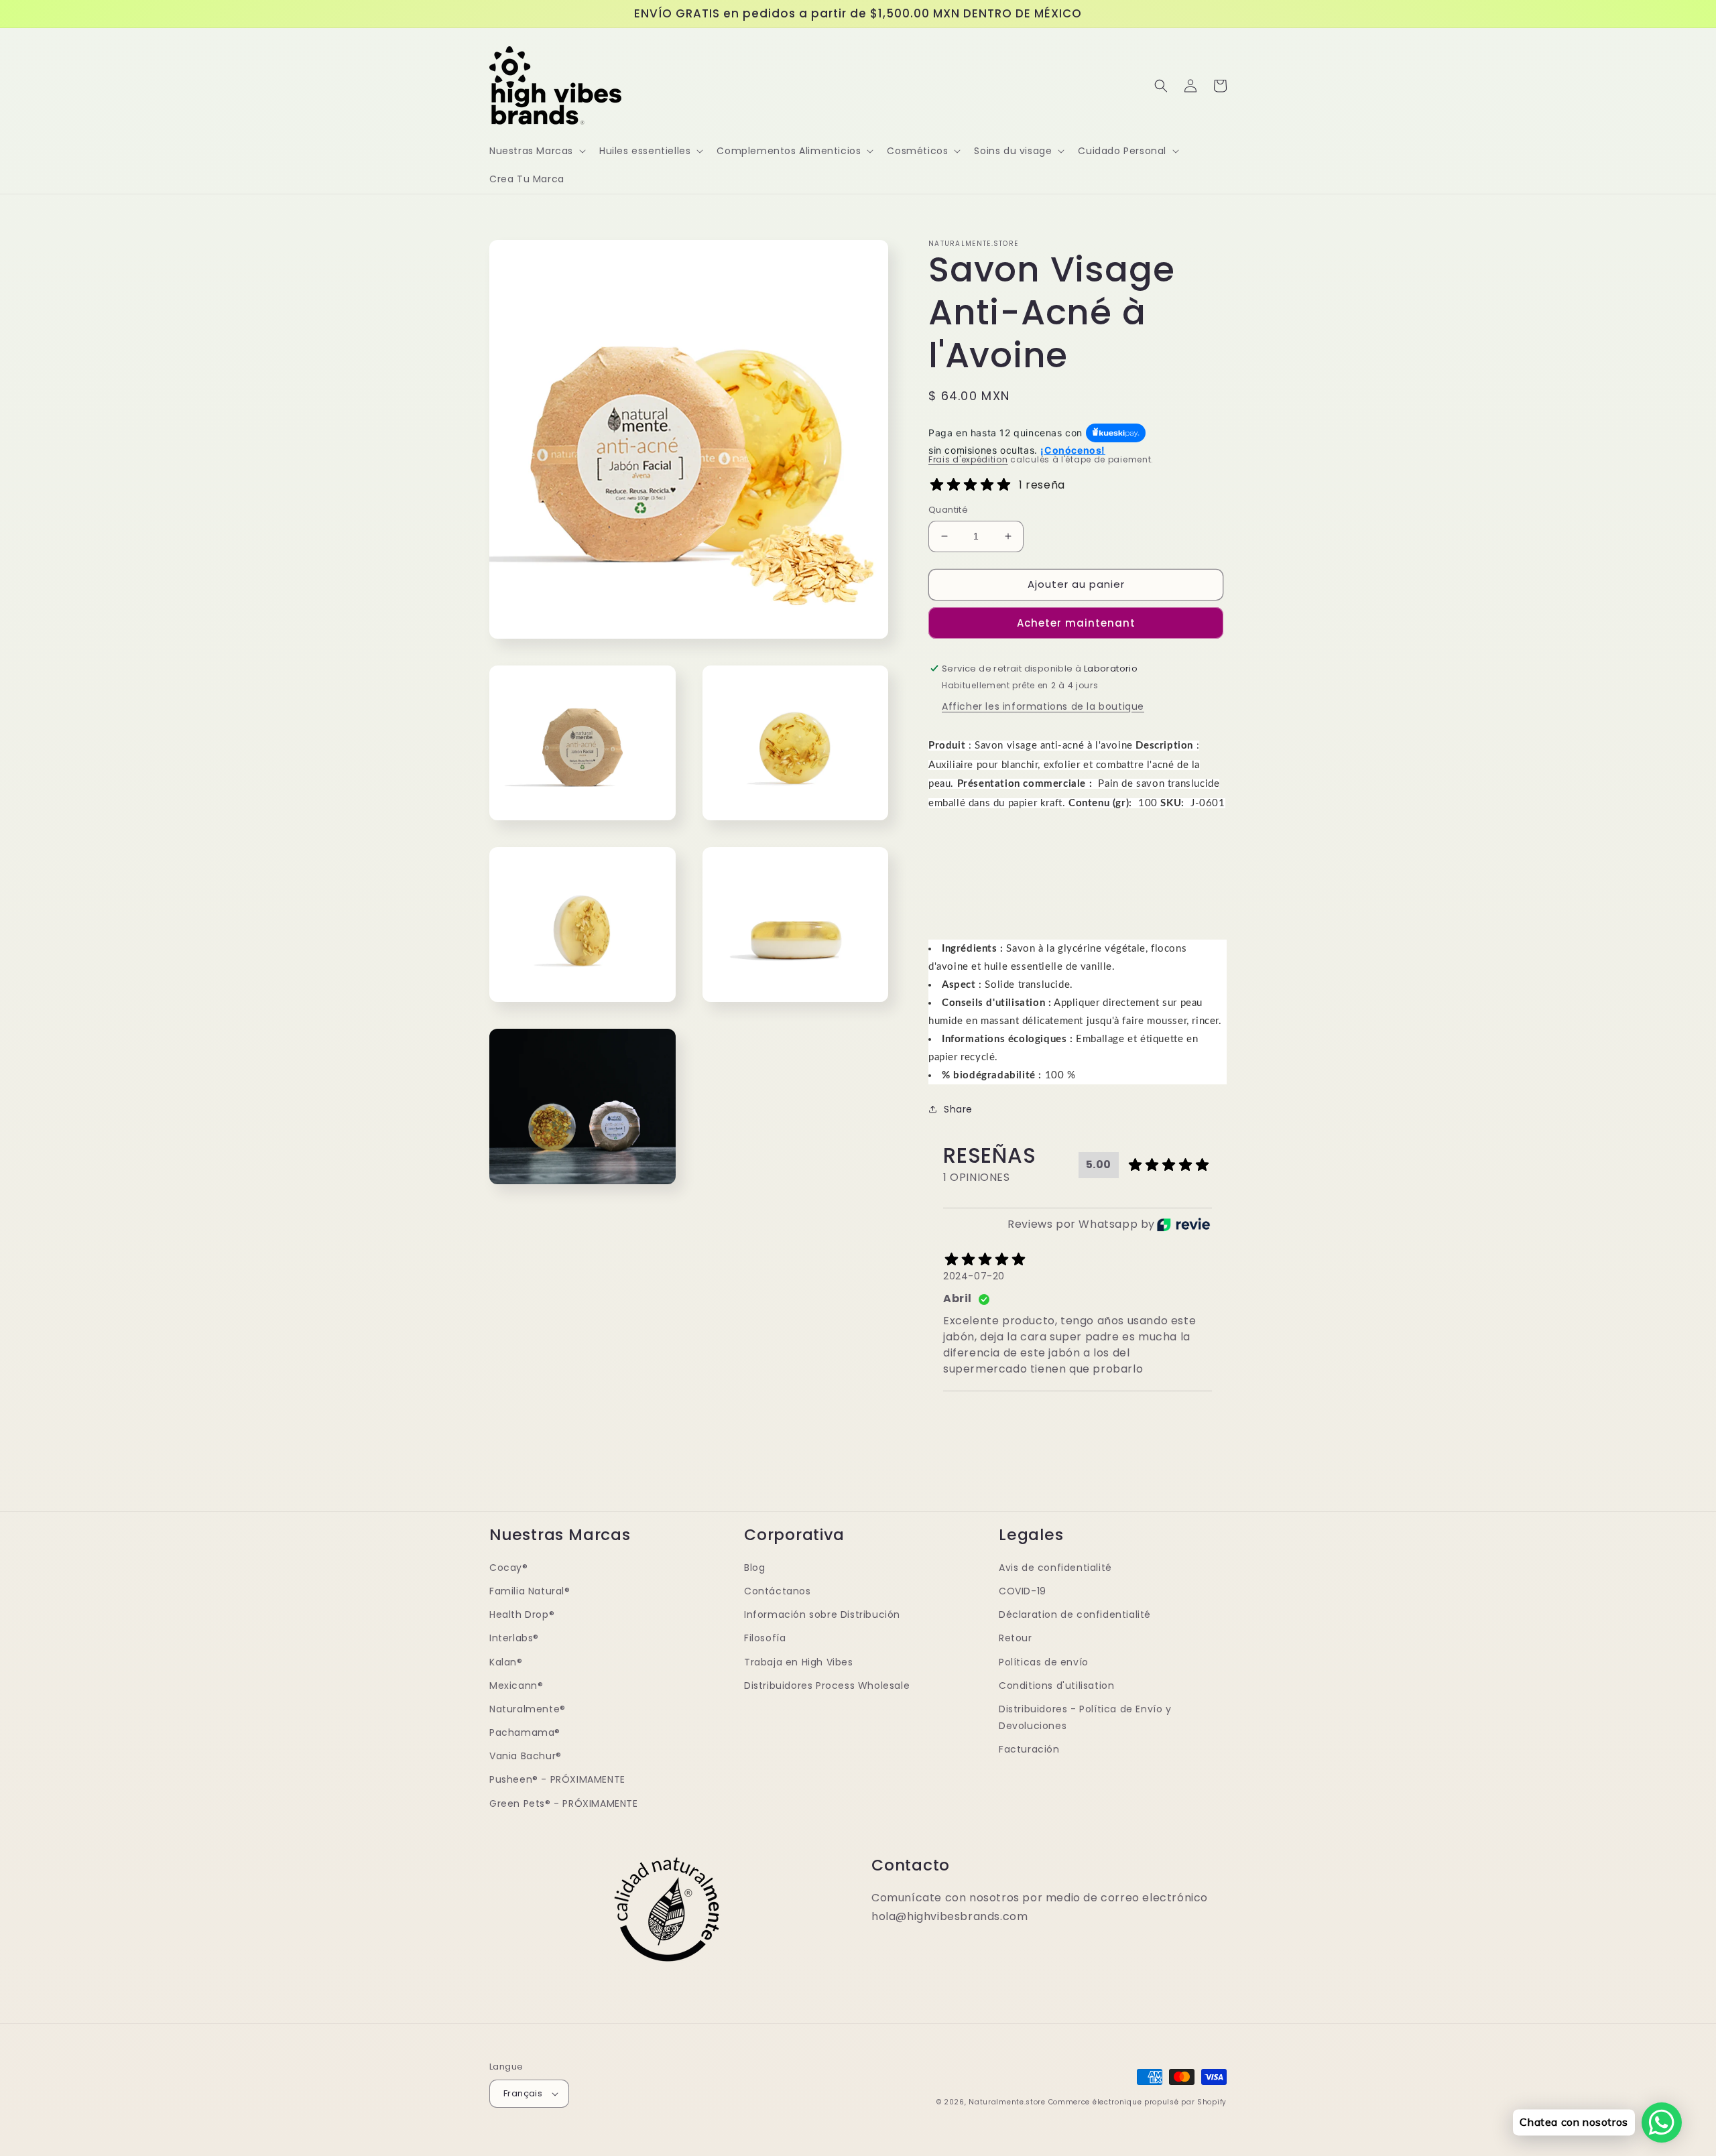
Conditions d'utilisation (1056, 1686)
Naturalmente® (528, 1709)
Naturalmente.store (1007, 2102)
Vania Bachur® (526, 1756)
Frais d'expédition (968, 459)
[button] (536, 151)
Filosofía (765, 1638)
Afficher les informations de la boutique (1043, 706)
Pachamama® (525, 1732)
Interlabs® (514, 1638)
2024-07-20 (974, 1276)
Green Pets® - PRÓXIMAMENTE (564, 1803)
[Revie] (1183, 1224)
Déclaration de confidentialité (1075, 1614)
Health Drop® (522, 1614)
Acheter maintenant (1076, 623)
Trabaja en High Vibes (799, 1662)
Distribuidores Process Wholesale (827, 1686)
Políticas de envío (1044, 1662)
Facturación (1029, 1749)
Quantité (948, 510)
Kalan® (506, 1662)
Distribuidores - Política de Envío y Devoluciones (1085, 1717)
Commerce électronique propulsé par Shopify (1138, 2102)
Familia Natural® (530, 1591)
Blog (754, 1568)
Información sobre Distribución (822, 1614)
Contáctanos (778, 1591)
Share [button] (958, 1109)
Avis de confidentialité (1055, 1568)
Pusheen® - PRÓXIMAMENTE (557, 1779)
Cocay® (509, 1568)
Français (523, 2093)
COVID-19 (1023, 1591)
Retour (1016, 1638)
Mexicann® (516, 1686)
